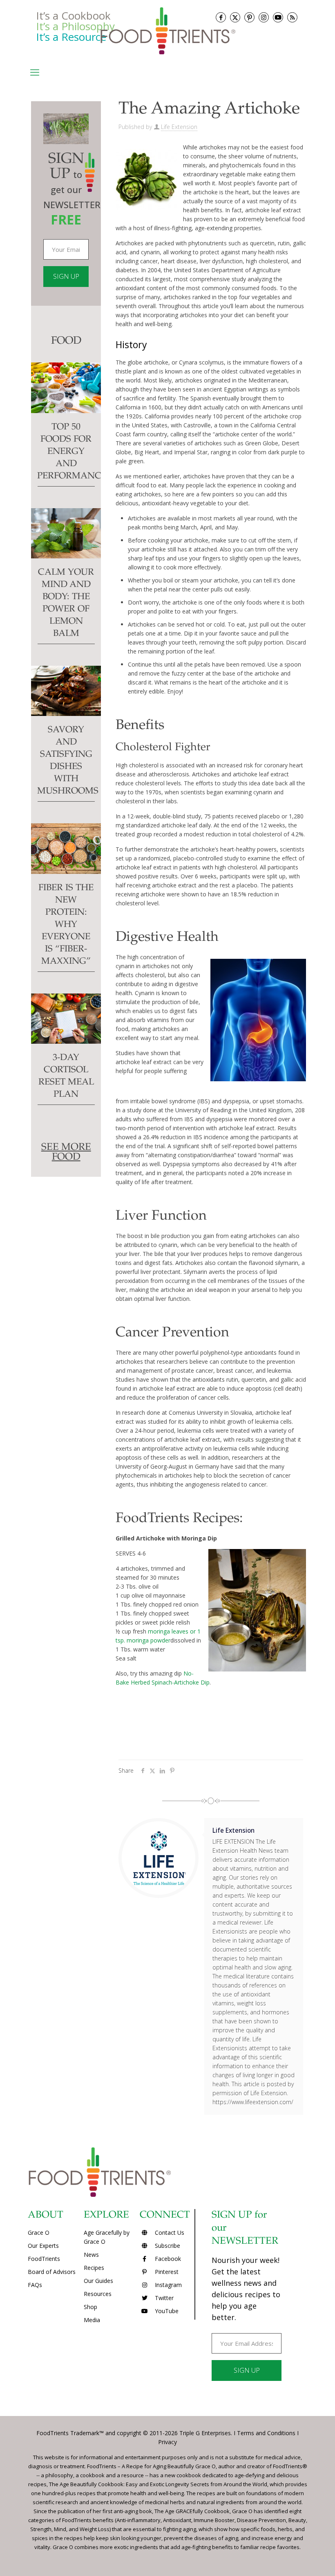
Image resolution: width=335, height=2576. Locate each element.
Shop (90, 2307)
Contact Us (169, 2233)
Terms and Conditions (266, 2433)
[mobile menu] (35, 72)
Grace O (39, 2233)
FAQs (35, 2285)
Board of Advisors (52, 2272)
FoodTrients (44, 2259)
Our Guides (98, 2281)
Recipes (94, 2268)
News (91, 2255)
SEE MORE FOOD (66, 1153)
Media (92, 2320)
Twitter (163, 2298)
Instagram (167, 2285)
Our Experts (43, 2246)
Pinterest (166, 2272)
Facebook (167, 2259)
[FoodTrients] (167, 30)
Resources (98, 2294)
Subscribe (167, 2246)
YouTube (166, 2311)
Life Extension (179, 127)
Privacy (167, 2442)
